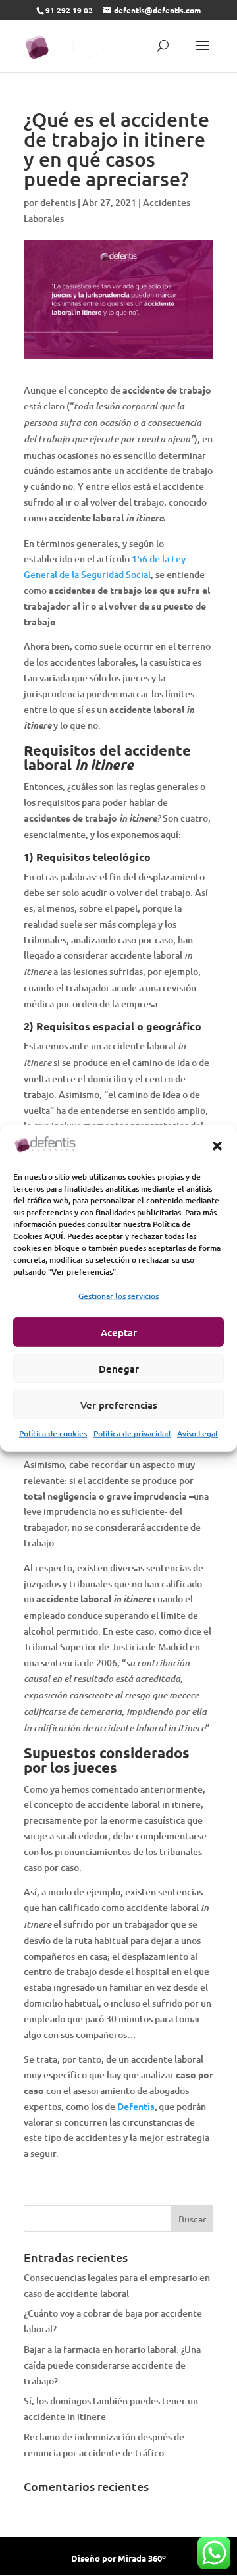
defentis (58, 202)
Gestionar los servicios (118, 1296)
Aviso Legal (197, 1433)
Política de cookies (53, 1433)
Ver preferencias (119, 1404)
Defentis (136, 2106)
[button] (217, 1146)
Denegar (119, 1368)
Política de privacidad (132, 1433)
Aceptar (119, 1332)
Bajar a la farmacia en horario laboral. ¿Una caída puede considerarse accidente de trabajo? (112, 2365)
